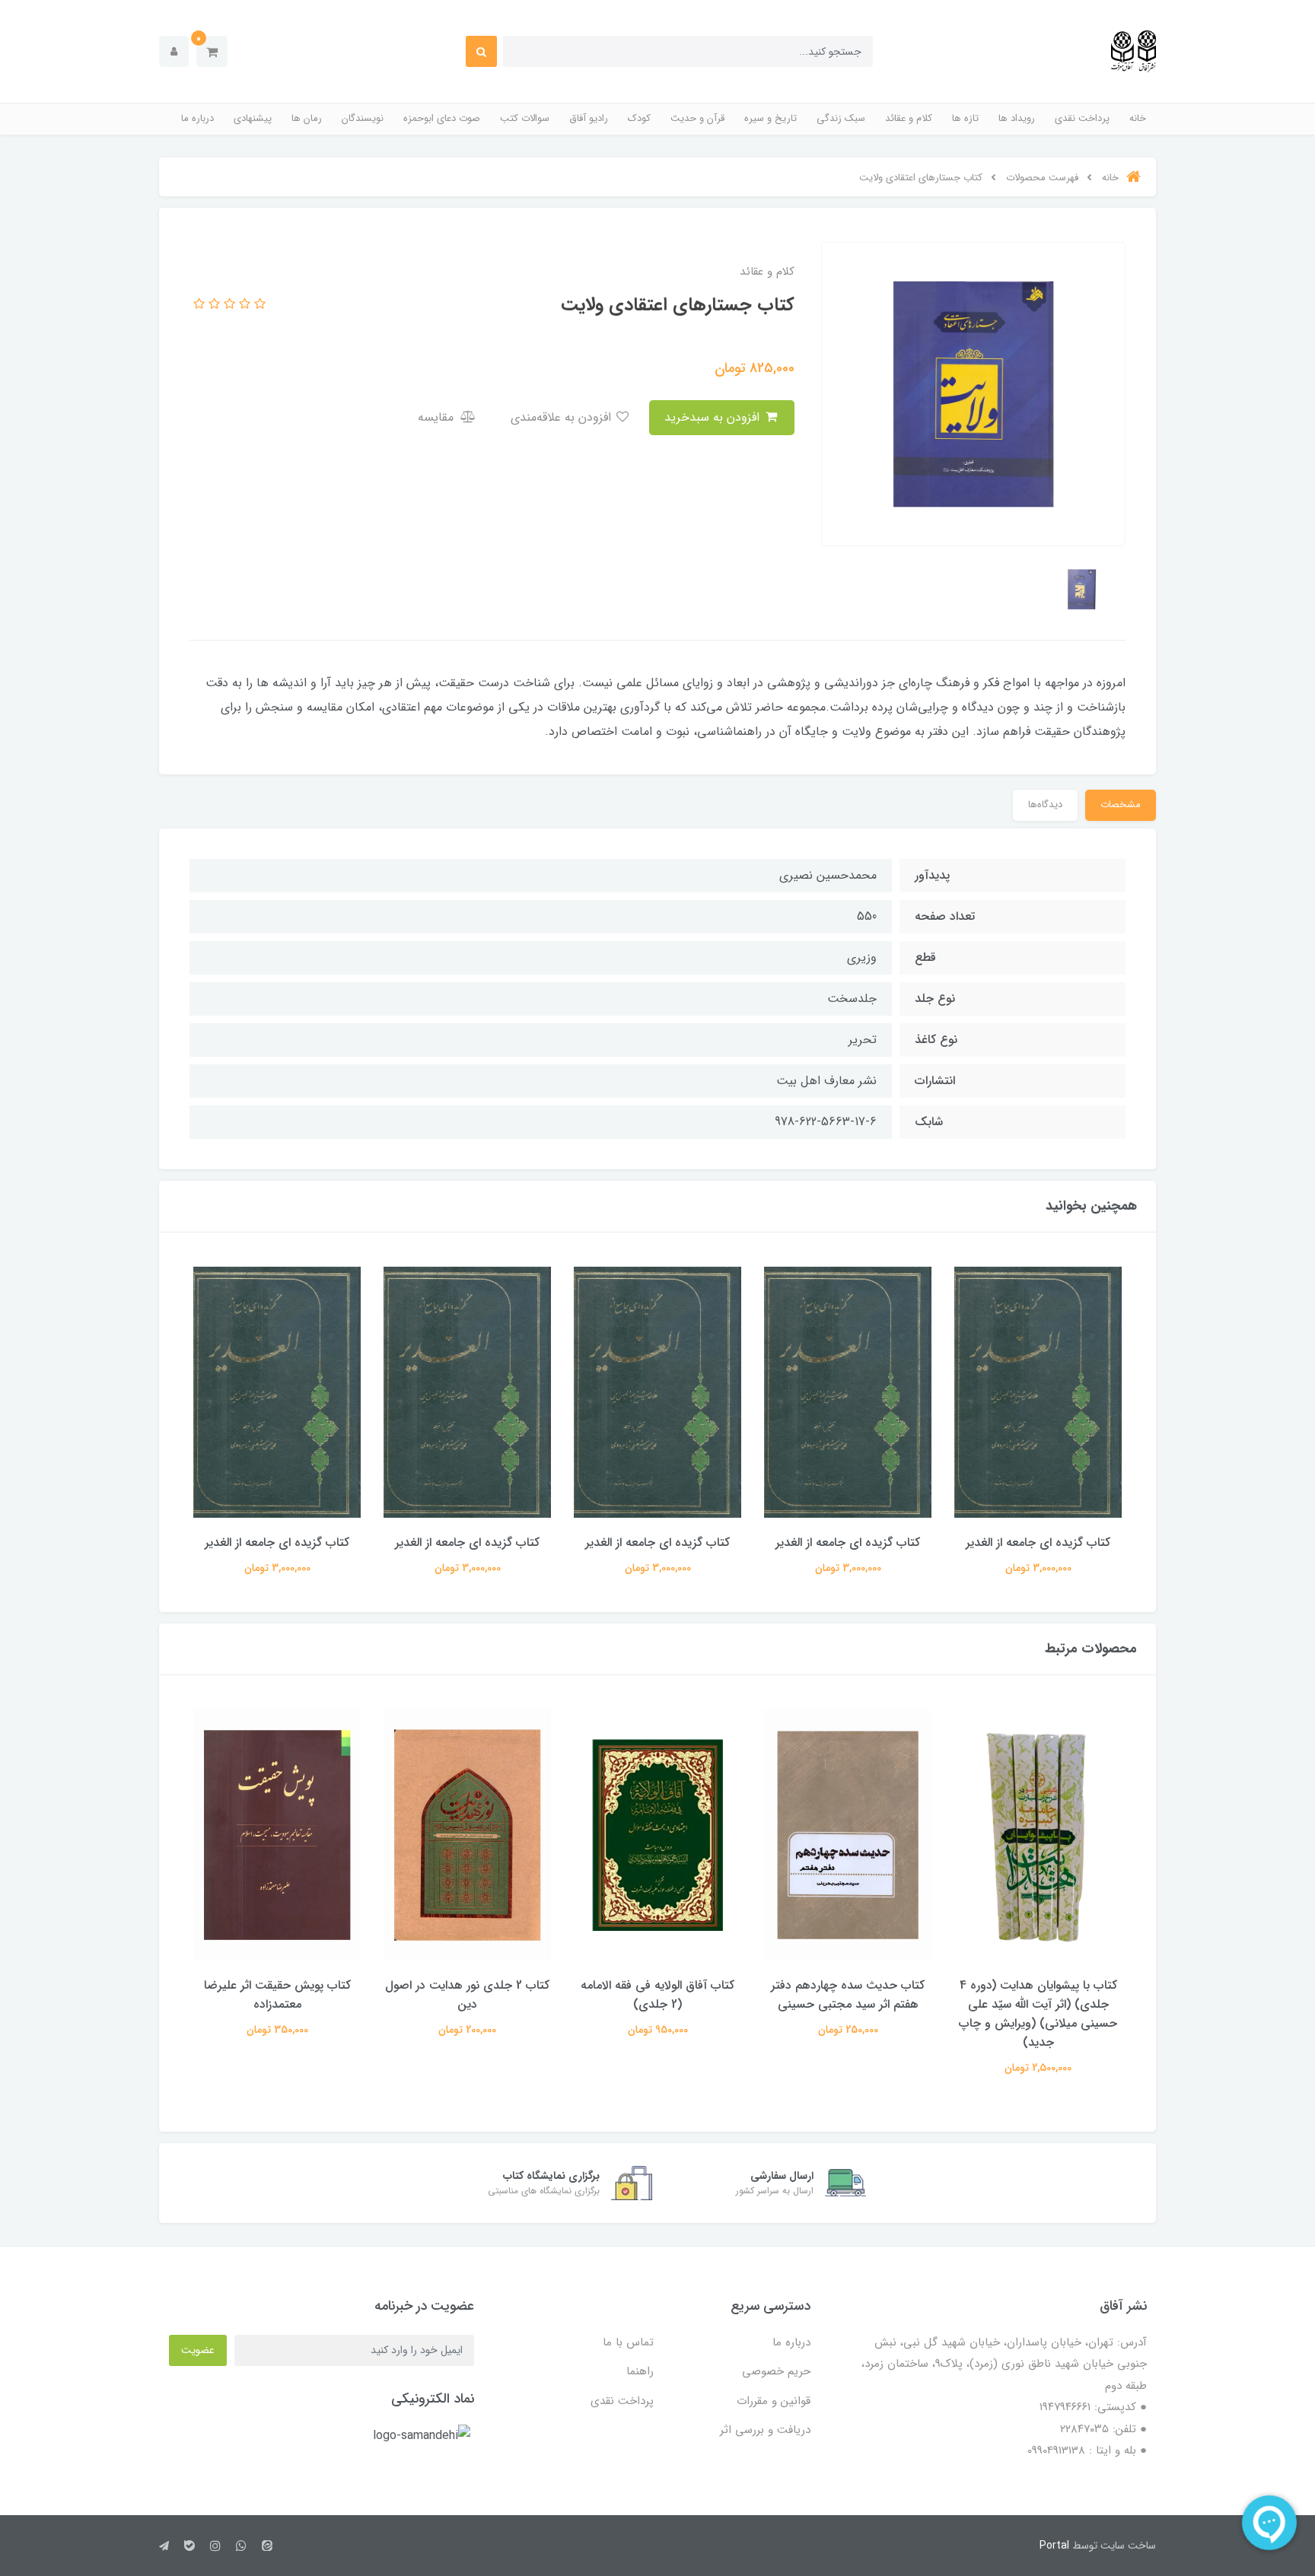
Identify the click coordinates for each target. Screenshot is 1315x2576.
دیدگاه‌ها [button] (1045, 805)
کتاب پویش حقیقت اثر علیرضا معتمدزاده (277, 1995)
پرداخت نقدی (1082, 118)
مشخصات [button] (1121, 805)
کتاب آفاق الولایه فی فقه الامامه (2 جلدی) (657, 1995)
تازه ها (965, 118)
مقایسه (438, 417)
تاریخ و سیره (771, 118)
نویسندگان (363, 118)
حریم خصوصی (776, 2371)
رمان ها (307, 118)
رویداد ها (1017, 118)
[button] (212, 51)
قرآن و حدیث (697, 118)
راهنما (640, 2371)
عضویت (198, 2350)
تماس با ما (628, 2342)
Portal (1054, 2546)
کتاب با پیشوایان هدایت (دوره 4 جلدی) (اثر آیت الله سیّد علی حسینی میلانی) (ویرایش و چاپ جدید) (1038, 2014)
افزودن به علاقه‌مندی (563, 417)
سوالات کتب (525, 118)
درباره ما (197, 118)
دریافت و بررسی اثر (765, 2430)
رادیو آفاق (589, 118)
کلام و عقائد (909, 118)
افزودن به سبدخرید (714, 417)
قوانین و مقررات (774, 2401)
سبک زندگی (841, 118)
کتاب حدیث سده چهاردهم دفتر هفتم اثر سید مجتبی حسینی (848, 1995)
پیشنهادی (253, 118)
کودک (639, 118)
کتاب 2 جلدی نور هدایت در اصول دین (467, 1995)
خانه (1138, 118)
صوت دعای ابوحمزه (442, 118)
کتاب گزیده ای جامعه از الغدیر (1038, 1542)
